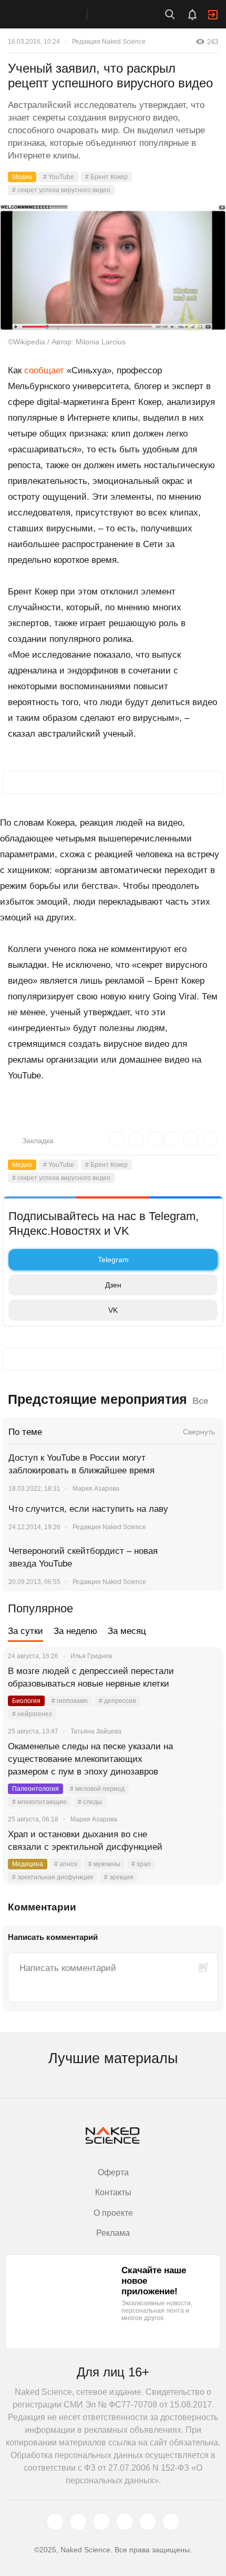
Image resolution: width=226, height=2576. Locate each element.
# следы (90, 1802)
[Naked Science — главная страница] (54, 14)
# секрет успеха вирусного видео (61, 190)
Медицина (28, 1864)
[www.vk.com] (78, 2522)
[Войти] (213, 15)
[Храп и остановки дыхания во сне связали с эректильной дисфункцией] (202, 1847)
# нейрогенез (32, 1714)
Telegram (113, 1260)
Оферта (113, 2172)
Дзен (113, 1285)
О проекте (113, 2213)
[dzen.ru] (125, 2522)
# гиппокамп (70, 1701)
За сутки (25, 1631)
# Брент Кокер (106, 177)
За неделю (75, 1631)
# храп (141, 1864)
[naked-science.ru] (171, 2522)
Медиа (22, 177)
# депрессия (117, 1701)
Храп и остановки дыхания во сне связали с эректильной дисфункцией (85, 1841)
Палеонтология (35, 1789)
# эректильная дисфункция (53, 1877)
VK (113, 1310)
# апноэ (66, 1864)
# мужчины (104, 1864)
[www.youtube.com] (101, 2522)
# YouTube (59, 177)
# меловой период (97, 1789)
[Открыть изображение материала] (113, 267)
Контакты (113, 2192)
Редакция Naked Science (109, 42)
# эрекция (119, 1877)
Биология (26, 1701)
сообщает (44, 370)
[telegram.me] (148, 2522)
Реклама (113, 2233)
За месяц (127, 1631)
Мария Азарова (96, 1489)
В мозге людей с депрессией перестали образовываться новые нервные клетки (91, 1677)
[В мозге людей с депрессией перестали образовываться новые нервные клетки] (202, 1684)
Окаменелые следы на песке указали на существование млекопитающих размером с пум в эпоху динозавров (90, 1759)
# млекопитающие (39, 1802)
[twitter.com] (55, 2522)
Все (200, 1401)
